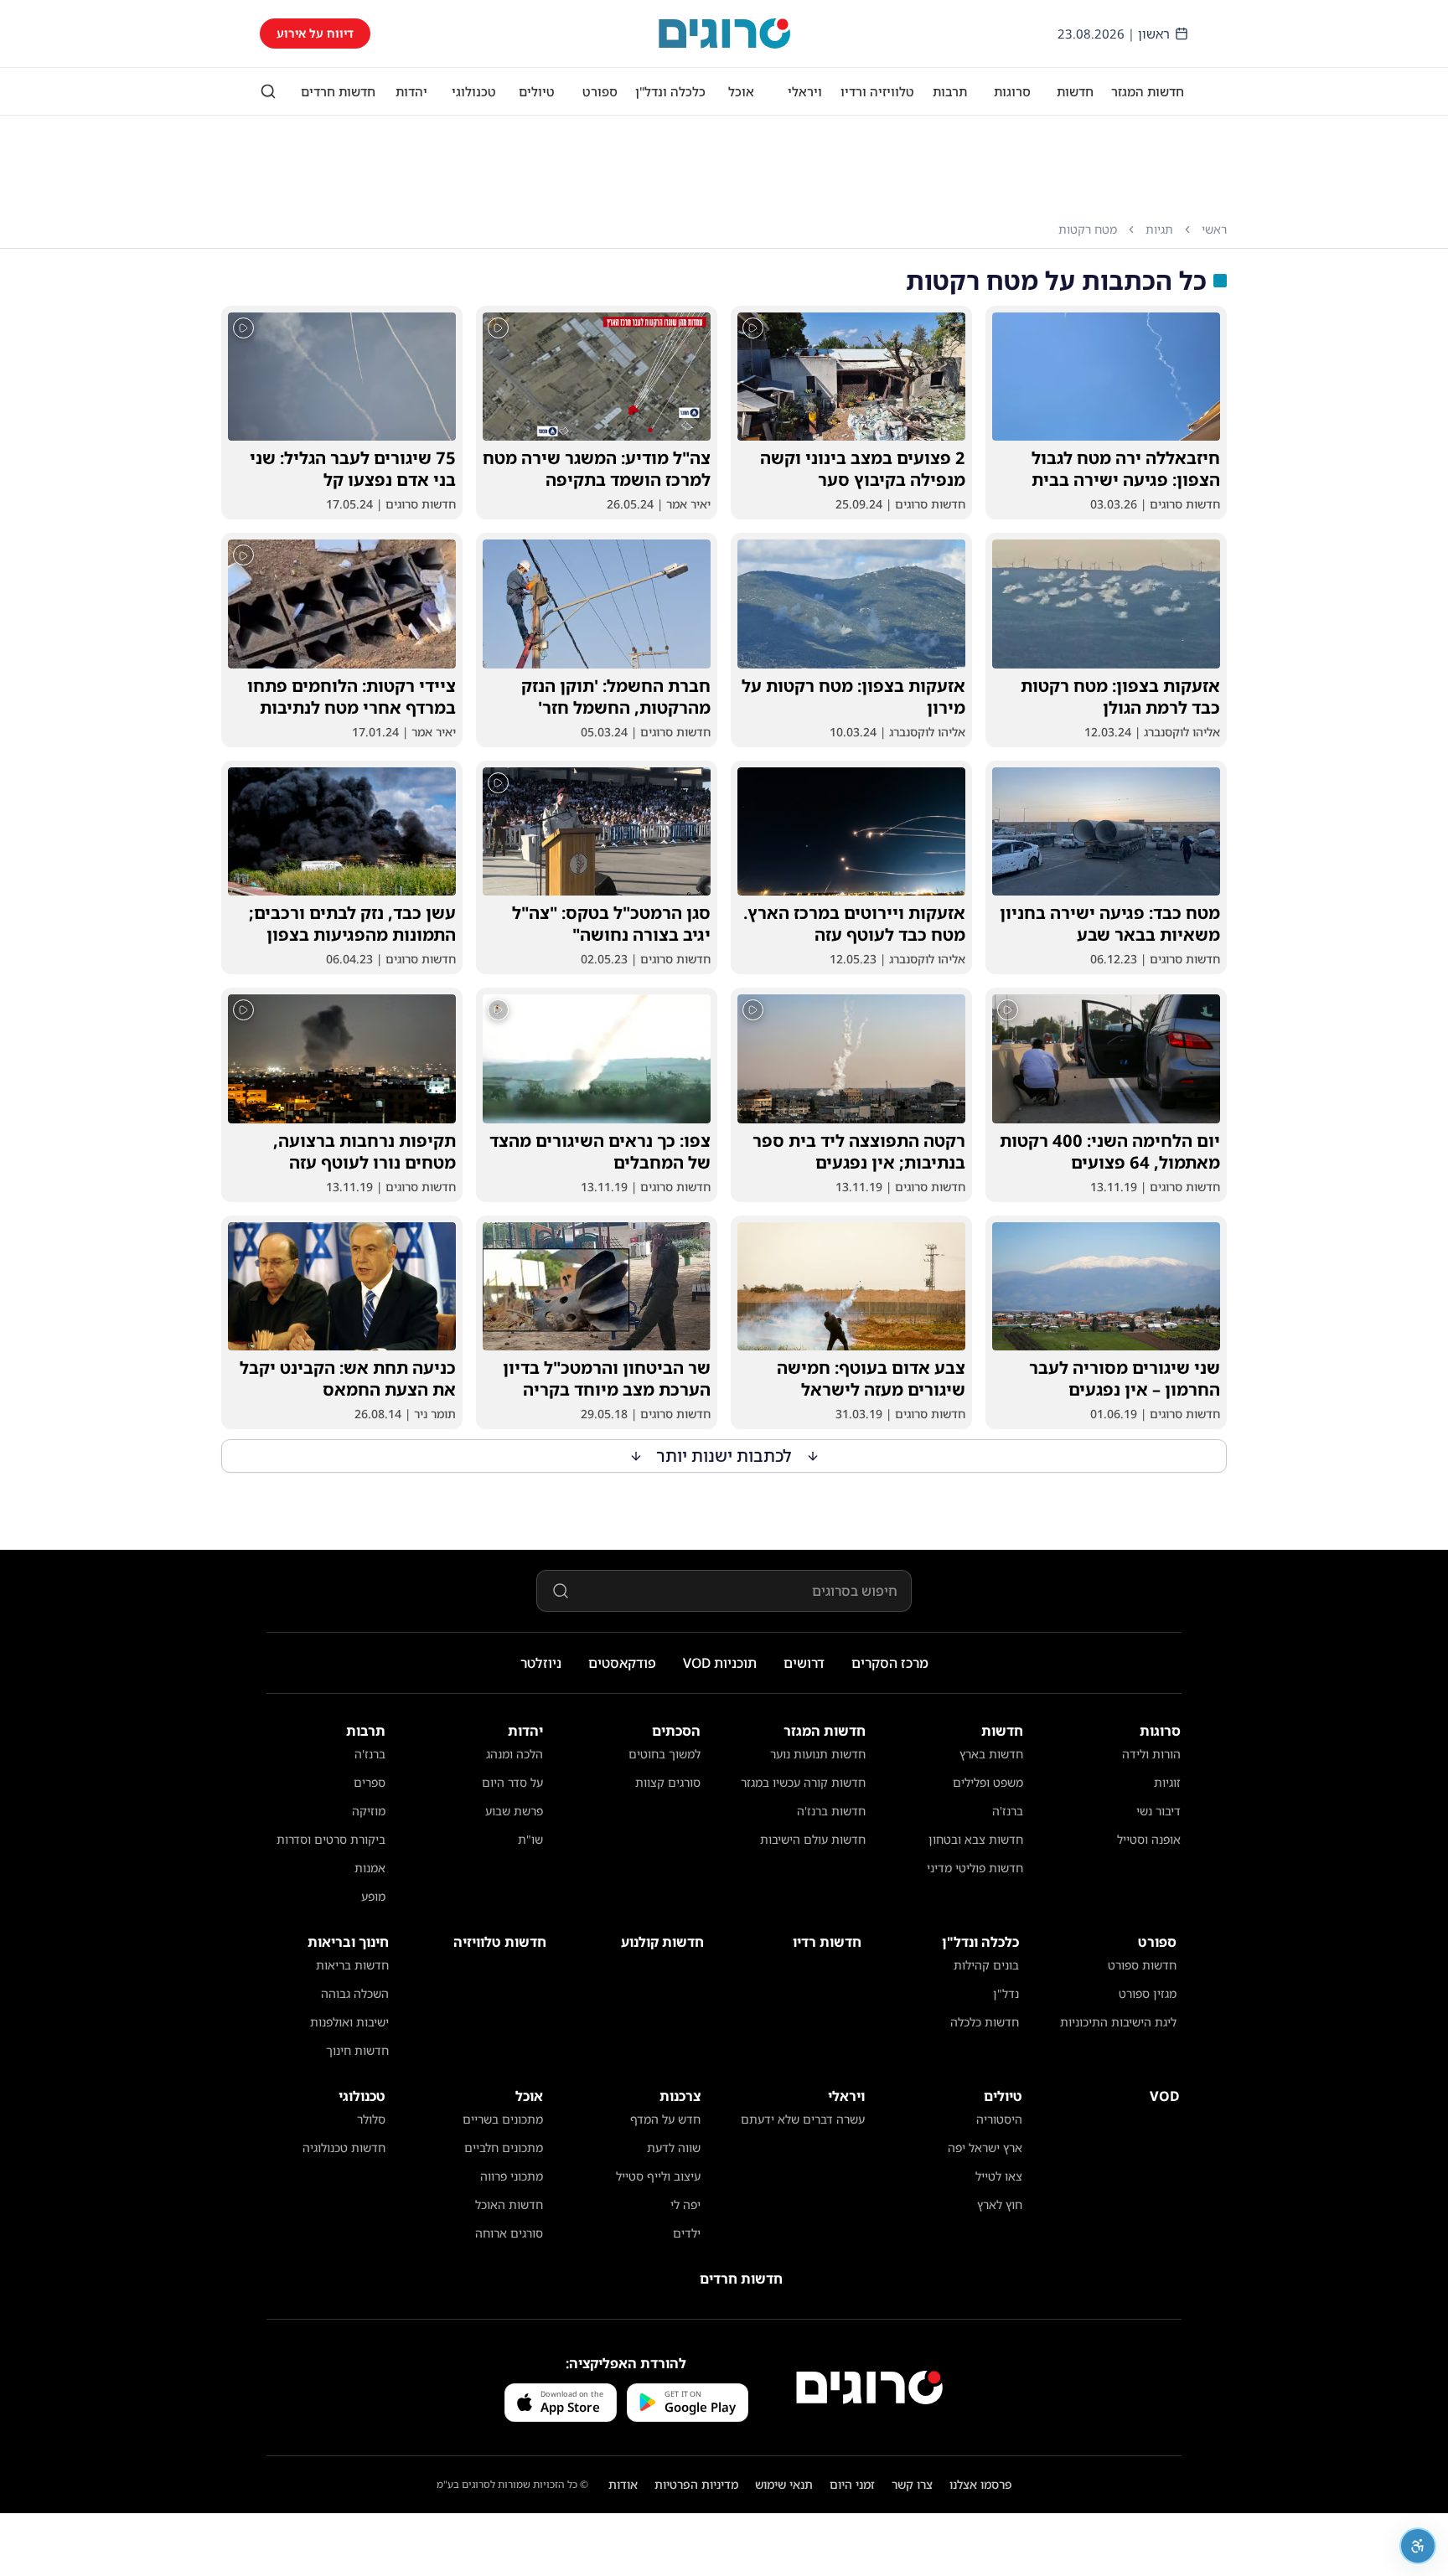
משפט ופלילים (988, 1782)
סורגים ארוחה (509, 2233)
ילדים (687, 2233)
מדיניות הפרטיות (696, 2484)
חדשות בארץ (991, 1754)
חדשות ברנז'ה (831, 1811)
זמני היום (852, 2484)
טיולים (537, 91)
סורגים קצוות (668, 1782)
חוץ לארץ (1000, 2204)
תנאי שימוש (784, 2484)
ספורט (600, 91)
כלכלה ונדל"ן (670, 91)
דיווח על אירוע (315, 33)
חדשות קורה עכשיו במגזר (803, 1782)
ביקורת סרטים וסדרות (331, 1839)
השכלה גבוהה (355, 1993)
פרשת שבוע (514, 1811)
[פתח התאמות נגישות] (1418, 2546)
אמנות (370, 1868)
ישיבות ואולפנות (349, 2022)
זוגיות (1167, 1782)
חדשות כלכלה (985, 2022)
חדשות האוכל (509, 2204)
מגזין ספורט (1148, 1993)
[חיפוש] (268, 91)
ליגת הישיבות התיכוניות (1118, 2022)
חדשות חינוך (357, 2050)
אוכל (741, 91)
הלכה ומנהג (515, 1754)
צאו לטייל (999, 2176)
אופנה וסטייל (1149, 1839)
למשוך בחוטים (665, 1754)
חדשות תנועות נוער (818, 1754)
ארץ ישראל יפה (985, 2148)
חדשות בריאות (352, 1965)
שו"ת (530, 1839)
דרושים (804, 1663)
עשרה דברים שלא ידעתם (803, 2119)
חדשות (1075, 91)
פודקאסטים (622, 1663)
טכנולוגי (474, 91)
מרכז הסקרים (890, 1663)
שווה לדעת (674, 2148)
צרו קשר (912, 2484)
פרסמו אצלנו (981, 2484)
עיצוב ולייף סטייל (658, 2176)
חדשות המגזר (1148, 91)
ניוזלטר (541, 1663)
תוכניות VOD (720, 1663)
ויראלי (805, 91)
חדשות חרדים (338, 91)
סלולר (371, 2119)
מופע (373, 1896)
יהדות (411, 91)
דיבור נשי (1158, 1811)
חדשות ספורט (1142, 1965)
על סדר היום (512, 1782)
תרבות (950, 91)
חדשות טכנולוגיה (344, 2148)
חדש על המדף (665, 2119)
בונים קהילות (986, 1965)
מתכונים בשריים (503, 2119)
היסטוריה (999, 2119)
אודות (623, 2484)
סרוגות (1012, 91)
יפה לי (685, 2204)
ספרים (370, 1782)
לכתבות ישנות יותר (724, 1456)
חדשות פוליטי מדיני (975, 1868)
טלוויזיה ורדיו (877, 91)
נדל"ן (1006, 1993)
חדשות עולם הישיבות (813, 1839)
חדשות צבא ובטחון (976, 1839)
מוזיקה (369, 1811)
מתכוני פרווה (512, 2176)
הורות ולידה (1151, 1754)
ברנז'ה (1008, 1811)
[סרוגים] (869, 2388)
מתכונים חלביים (504, 2148)
